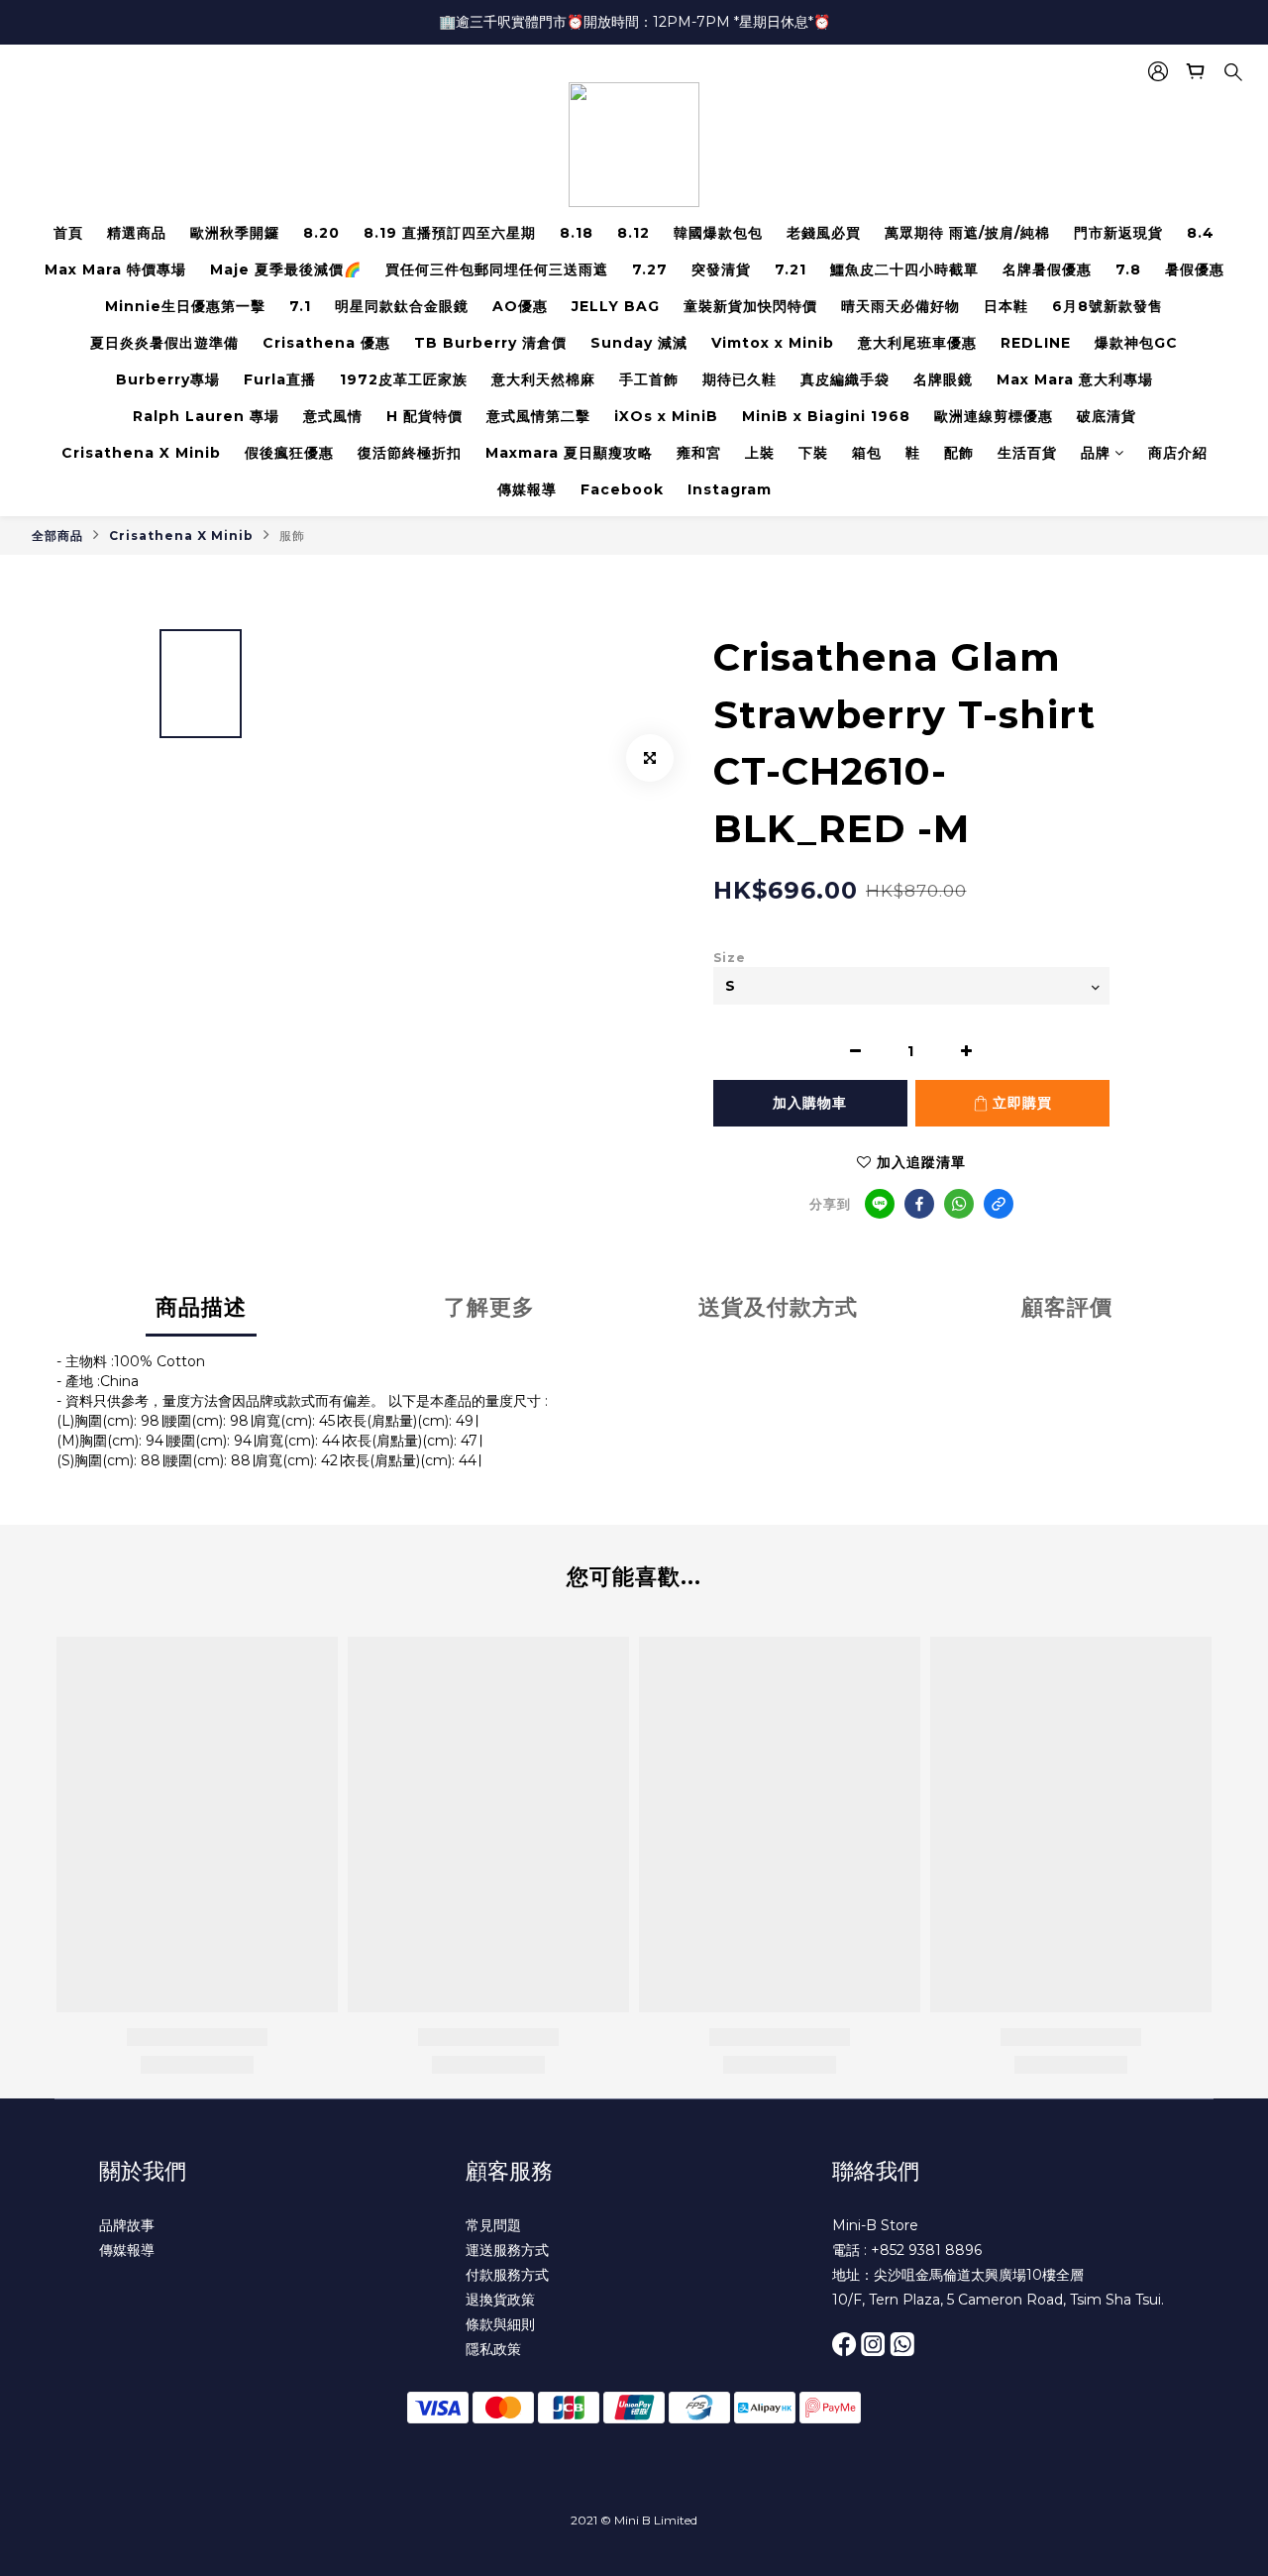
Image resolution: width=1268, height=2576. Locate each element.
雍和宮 (699, 453)
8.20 (321, 233)
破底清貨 (1107, 416)
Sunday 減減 (639, 343)
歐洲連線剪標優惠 (994, 416)
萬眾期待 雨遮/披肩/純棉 (967, 233)
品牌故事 (127, 2225)
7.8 (1128, 269)
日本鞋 (1006, 306)
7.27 (650, 269)
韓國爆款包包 (718, 233)
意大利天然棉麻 (543, 379)
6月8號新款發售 (1108, 306)
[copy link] (999, 1204)
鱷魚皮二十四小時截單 (904, 269)
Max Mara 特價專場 (115, 269)
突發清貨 (721, 269)
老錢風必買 (824, 233)
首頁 (68, 233)
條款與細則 (500, 2324)
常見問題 (493, 2225)
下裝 (813, 453)
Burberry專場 (168, 379)
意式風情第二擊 (538, 416)
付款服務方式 (507, 2275)
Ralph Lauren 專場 (206, 416)
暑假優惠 (1195, 269)
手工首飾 (649, 379)
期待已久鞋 (740, 379)
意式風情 (333, 416)
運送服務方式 (507, 2250)
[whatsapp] (959, 1204)
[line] (880, 1204)
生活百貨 (1027, 453)
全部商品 (57, 536)
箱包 (867, 453)
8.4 (1201, 233)
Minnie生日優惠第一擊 (185, 306)
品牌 (1096, 453)
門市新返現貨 (1118, 233)
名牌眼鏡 (943, 379)
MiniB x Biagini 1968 (826, 416)
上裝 (760, 453)
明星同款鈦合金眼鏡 (402, 306)
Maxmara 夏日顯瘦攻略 (569, 453)
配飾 (959, 453)
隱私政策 (493, 2349)
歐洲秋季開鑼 (235, 233)
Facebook (622, 489)
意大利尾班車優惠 (917, 343)
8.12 (634, 233)
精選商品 (137, 233)
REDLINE (1036, 343)
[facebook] (919, 1204)
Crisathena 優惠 (326, 343)
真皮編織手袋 (845, 379)
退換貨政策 (500, 2300)
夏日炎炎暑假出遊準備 (164, 343)
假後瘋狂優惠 (289, 453)
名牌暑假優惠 (1047, 269)
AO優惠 (520, 306)
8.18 (577, 233)
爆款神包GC (1136, 343)
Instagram (730, 489)
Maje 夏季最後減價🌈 (286, 269)
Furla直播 (280, 379)
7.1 (300, 306)
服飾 (292, 536)
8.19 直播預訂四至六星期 (450, 233)
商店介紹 (1178, 453)
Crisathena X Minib (141, 453)
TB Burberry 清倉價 (490, 343)
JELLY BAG (616, 306)
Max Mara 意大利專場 (1075, 379)
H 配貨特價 (424, 416)
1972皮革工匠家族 (404, 379)
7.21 (791, 269)
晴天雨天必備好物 (900, 306)
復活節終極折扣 (410, 453)
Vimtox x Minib (773, 343)
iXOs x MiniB (666, 416)
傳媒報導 (527, 489)
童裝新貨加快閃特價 (750, 306)
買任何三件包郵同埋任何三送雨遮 (497, 269)
